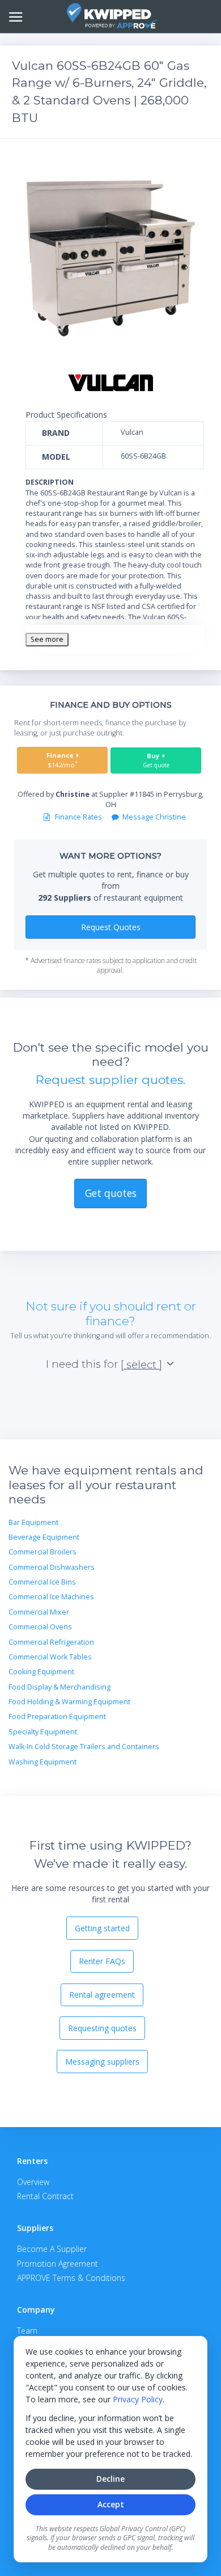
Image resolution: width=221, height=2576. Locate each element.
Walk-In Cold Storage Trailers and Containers (84, 1747)
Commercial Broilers (42, 1552)
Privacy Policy (138, 2399)
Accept (111, 2504)
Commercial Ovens (40, 1627)
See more (47, 639)
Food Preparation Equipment (57, 1716)
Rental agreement (102, 1995)
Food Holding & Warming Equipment (69, 1702)
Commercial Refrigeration (51, 1642)
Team (27, 2331)
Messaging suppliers (102, 2062)
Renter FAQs (102, 1961)
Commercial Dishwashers (52, 1567)
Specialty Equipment (43, 1732)
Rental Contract (45, 2196)
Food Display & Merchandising (59, 1687)
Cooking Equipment (41, 1672)
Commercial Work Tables (50, 1657)
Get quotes (111, 1193)
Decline (110, 2479)
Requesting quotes (102, 2028)
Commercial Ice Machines (51, 1597)
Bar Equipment (33, 1522)
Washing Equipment (42, 1762)
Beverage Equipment (44, 1537)
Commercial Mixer (39, 1612)
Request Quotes (111, 927)
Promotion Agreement (58, 2264)
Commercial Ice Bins (42, 1582)
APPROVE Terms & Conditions (71, 2278)
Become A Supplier (52, 2249)
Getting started (102, 1928)
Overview (33, 2182)
